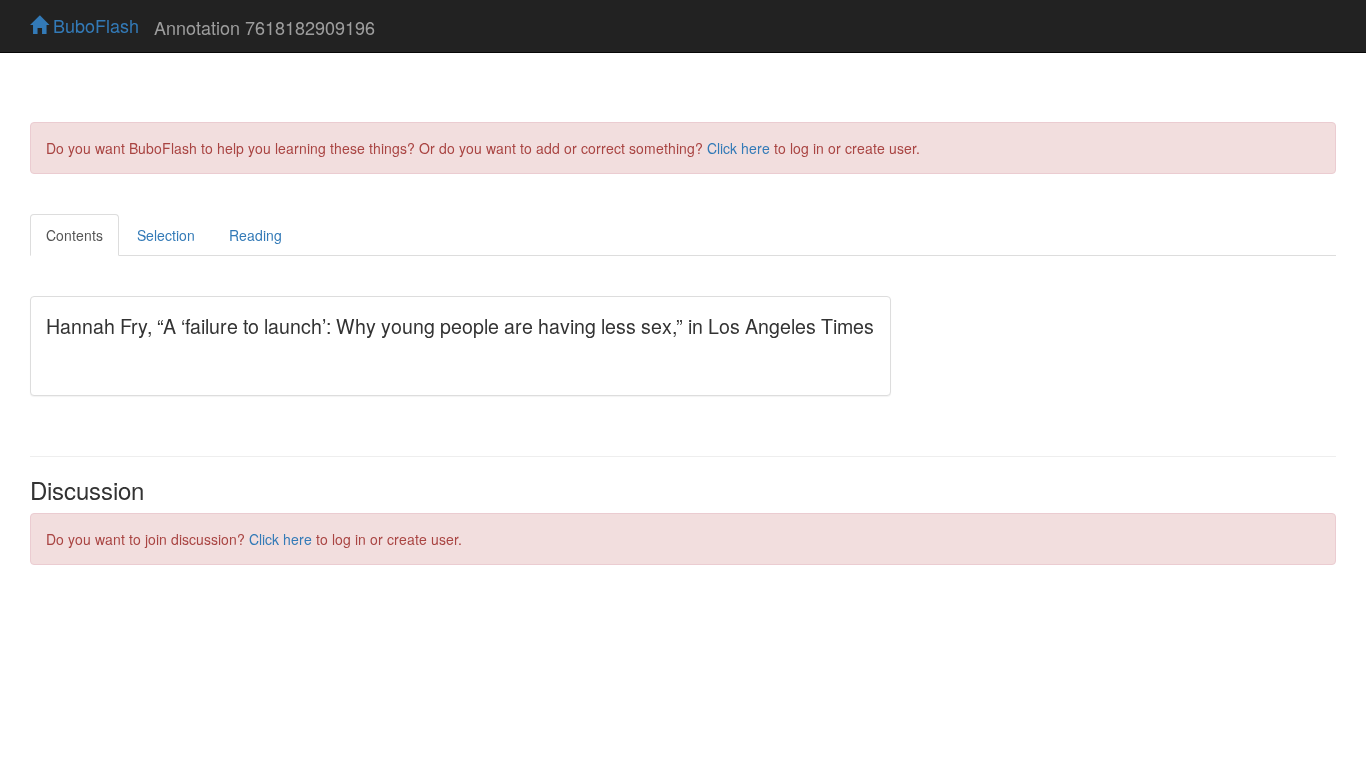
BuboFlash (93, 25)
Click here (738, 148)
